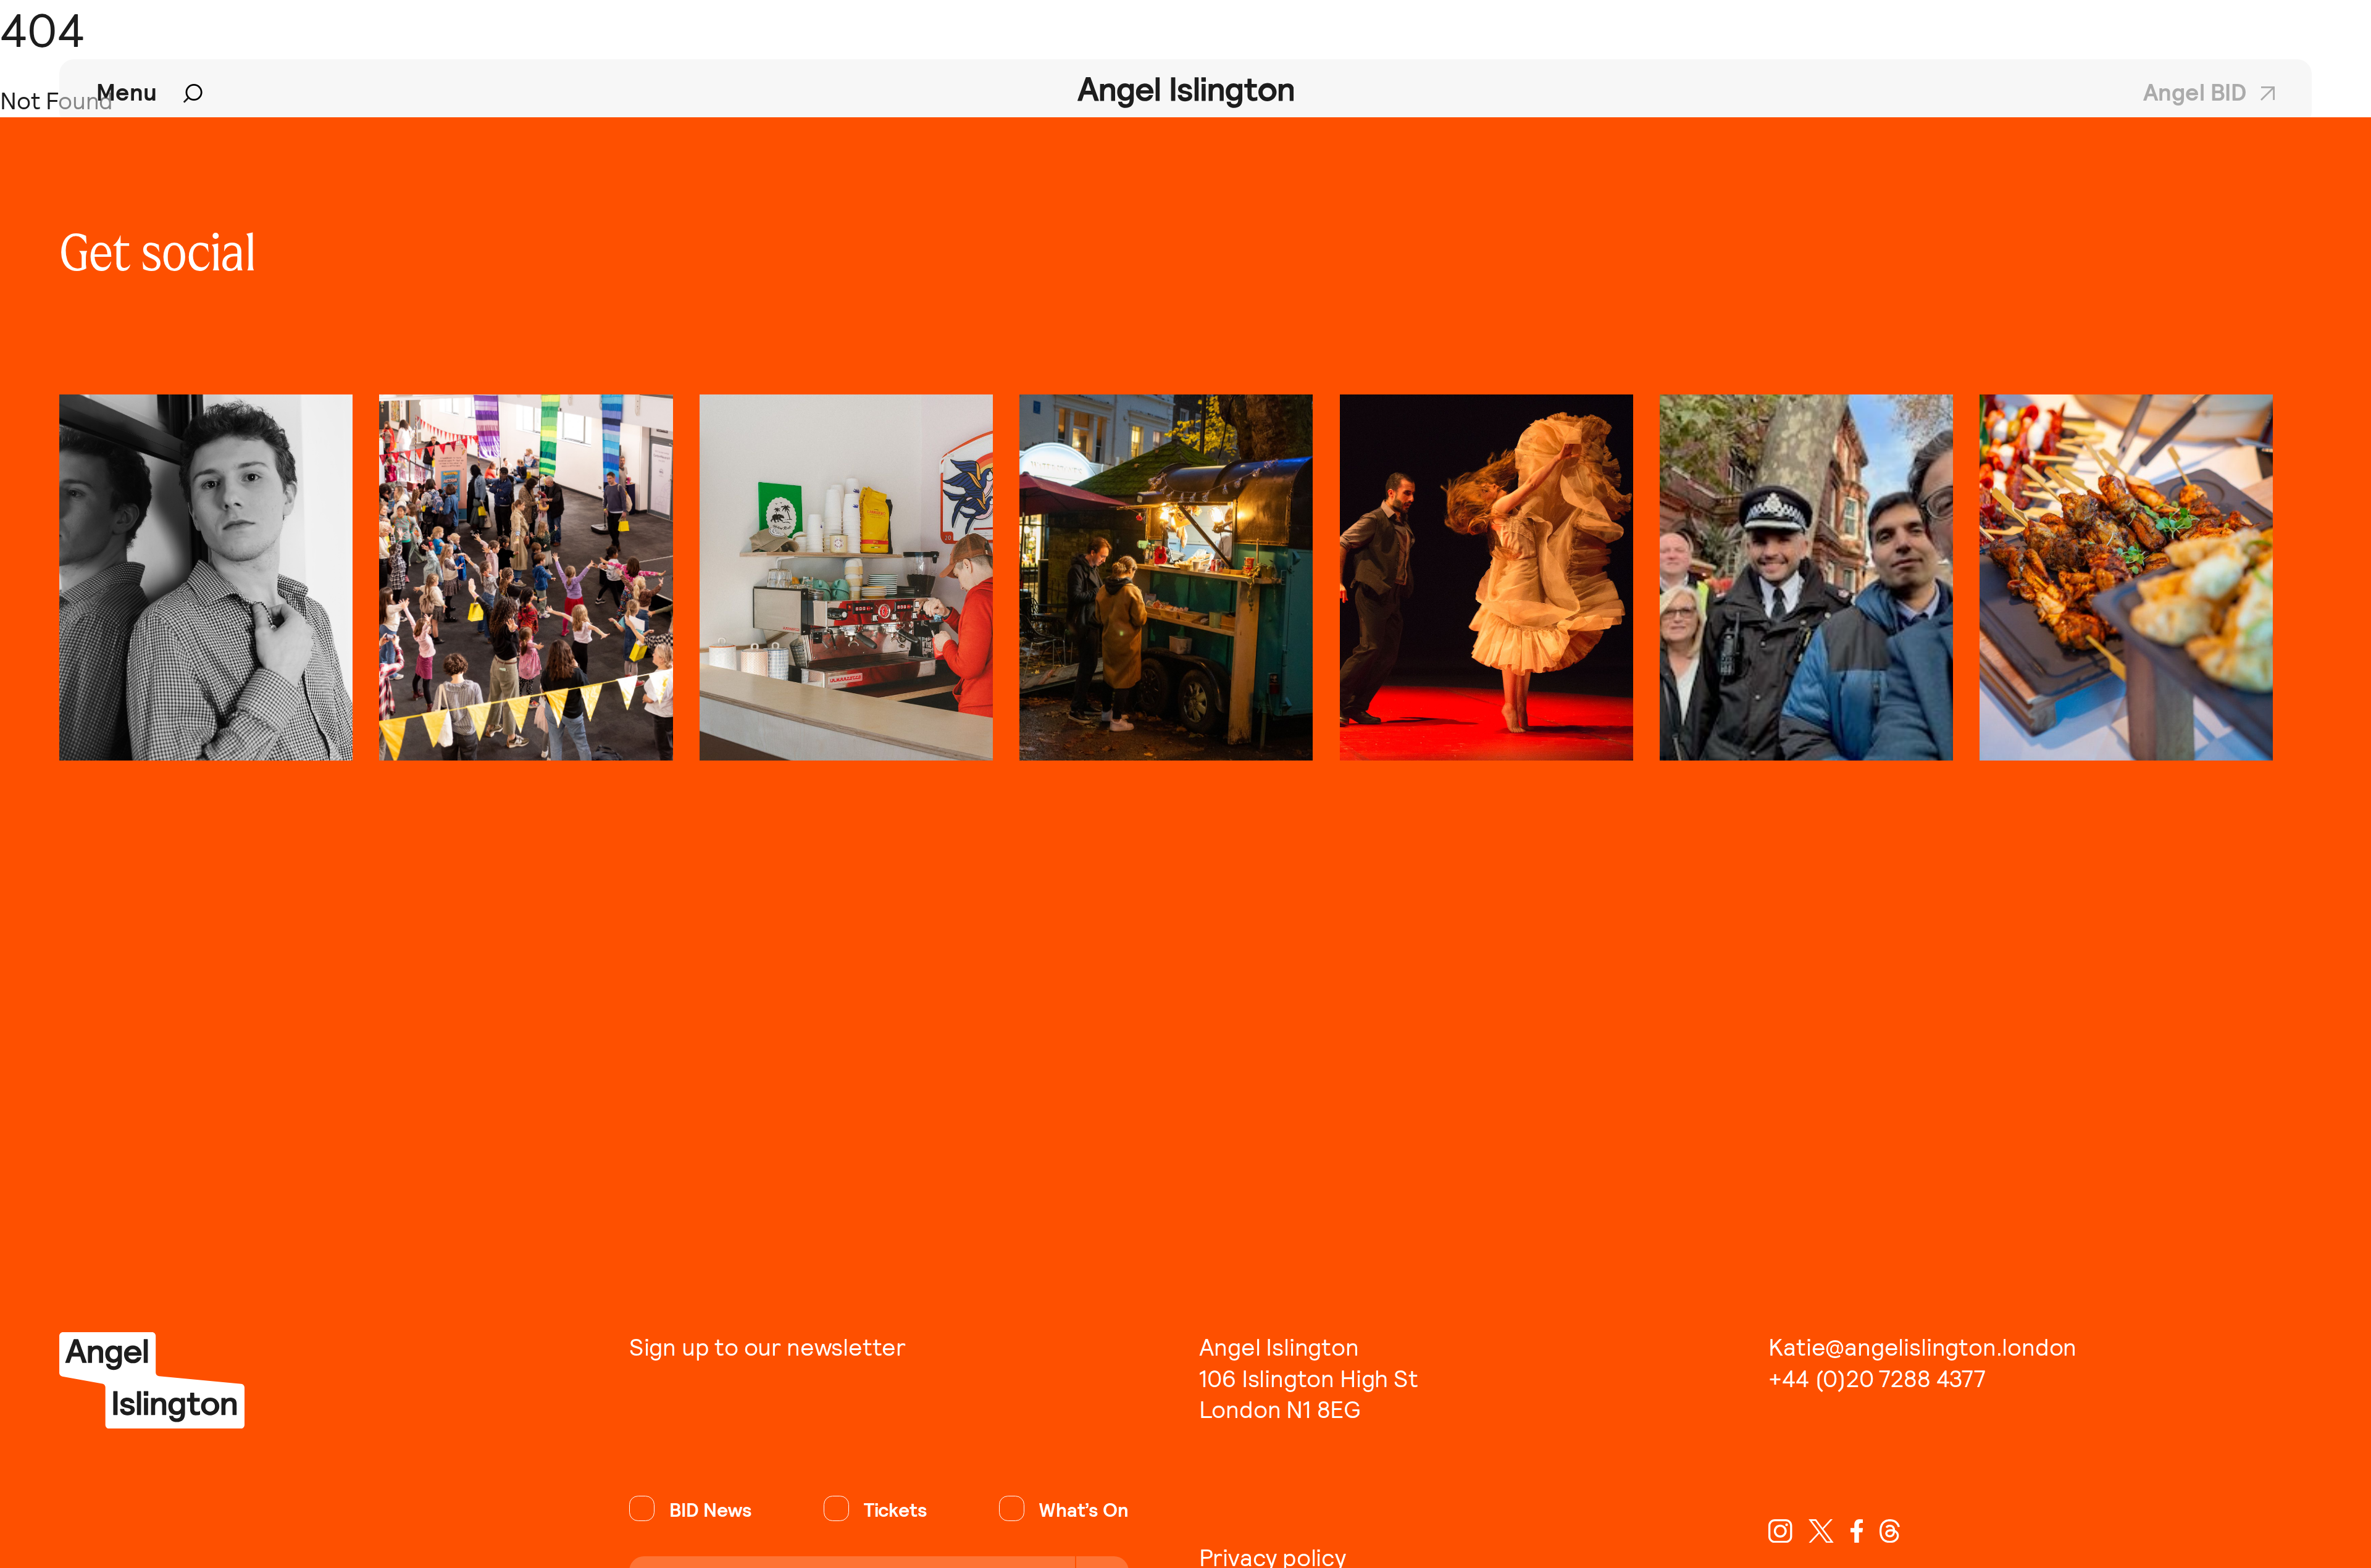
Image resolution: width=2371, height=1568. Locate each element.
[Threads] (1890, 1531)
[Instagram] (1780, 1531)
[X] (1821, 1531)
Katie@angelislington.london (1922, 1348)
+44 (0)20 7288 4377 (1877, 1379)
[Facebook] (1857, 1531)
